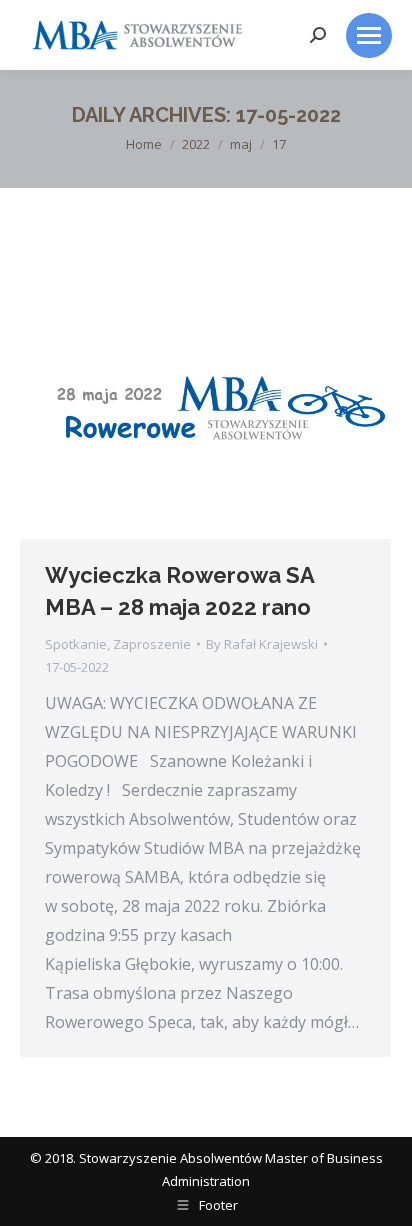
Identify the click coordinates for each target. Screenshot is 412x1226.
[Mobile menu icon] (369, 35)
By (262, 644)
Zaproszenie (152, 644)
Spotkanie (76, 644)
